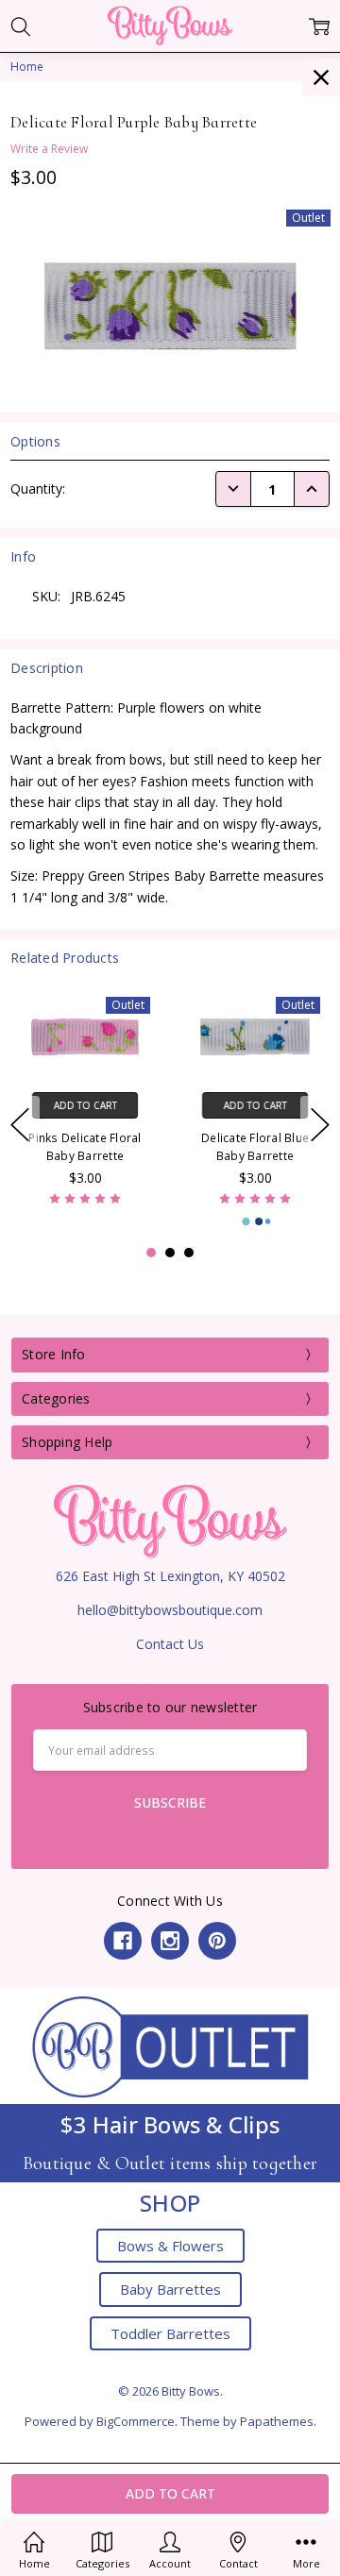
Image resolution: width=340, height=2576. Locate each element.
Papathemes (277, 2421)
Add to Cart (85, 1105)
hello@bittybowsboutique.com (170, 1610)
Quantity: (38, 488)
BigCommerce (136, 2421)
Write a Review (49, 149)
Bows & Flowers (170, 2246)
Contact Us (170, 1644)
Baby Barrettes (170, 2289)
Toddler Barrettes (170, 2333)
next (320, 1125)
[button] (170, 2046)
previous (20, 1125)
